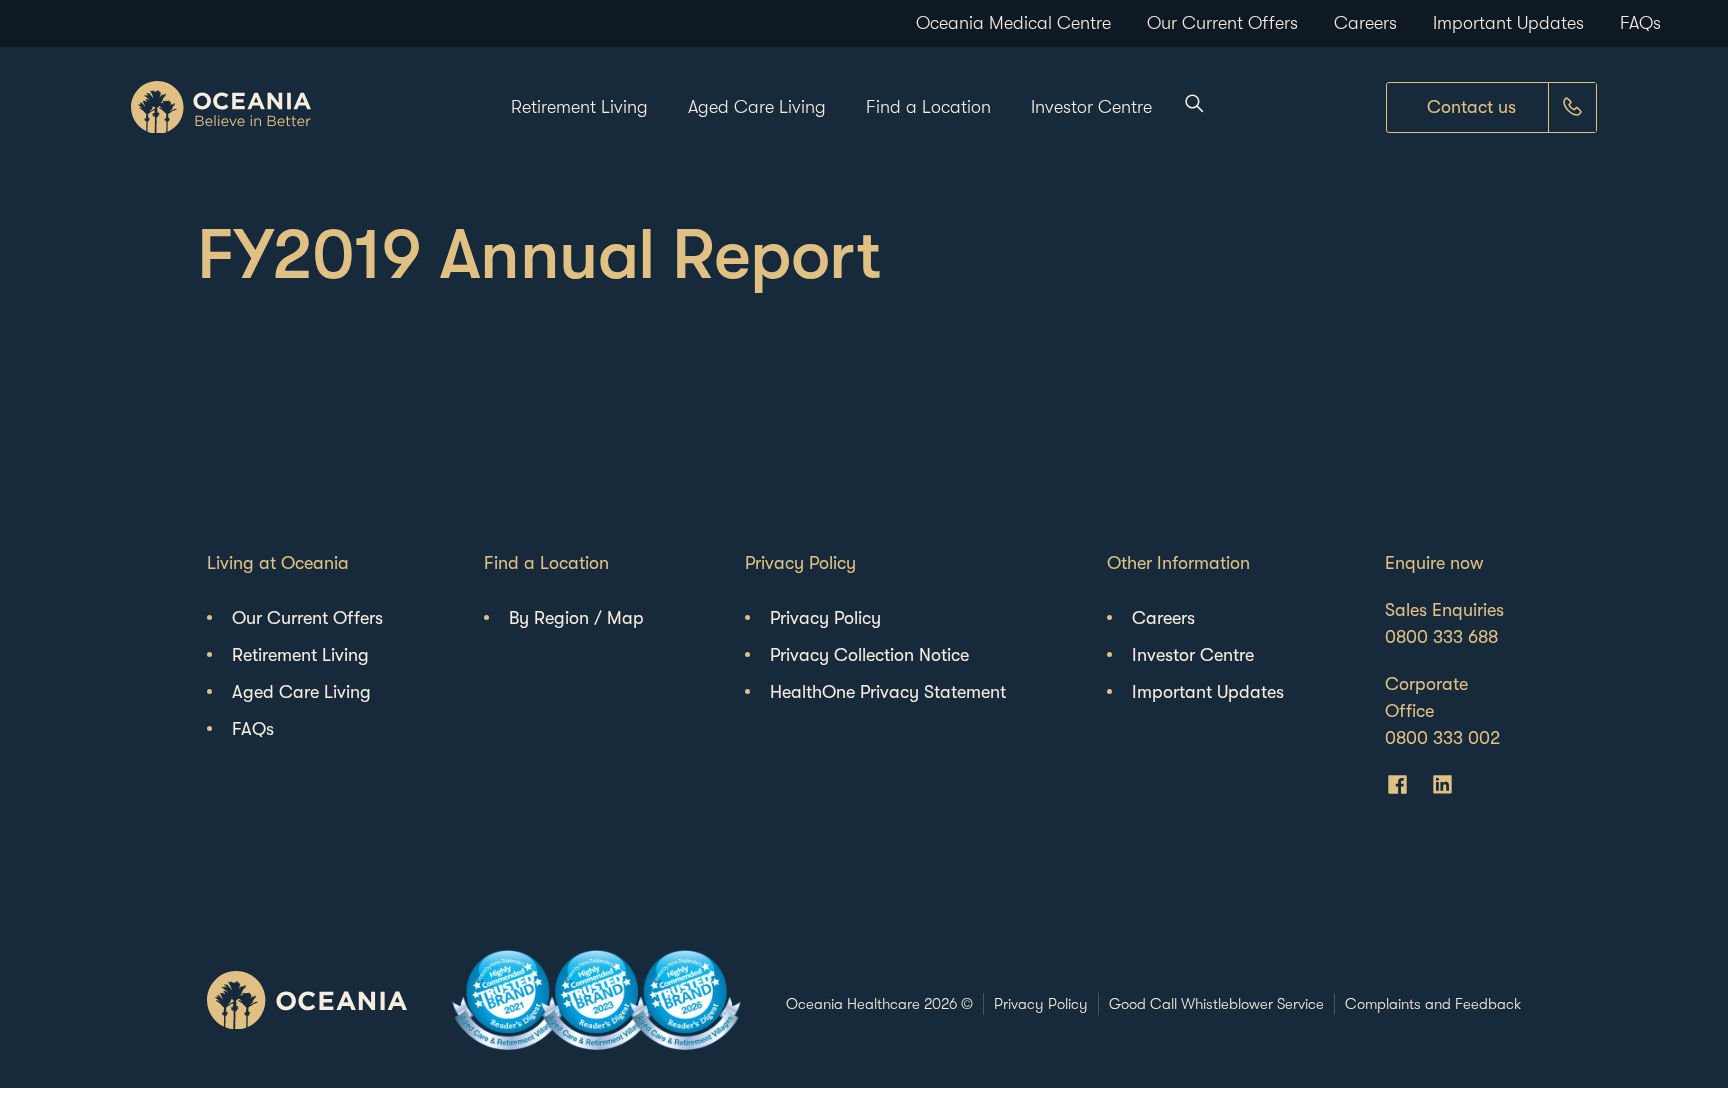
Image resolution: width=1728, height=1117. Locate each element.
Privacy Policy (800, 563)
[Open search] (1189, 107)
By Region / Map (576, 618)
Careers (1365, 23)
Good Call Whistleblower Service (1216, 1004)
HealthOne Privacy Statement (888, 692)
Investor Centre (1091, 107)
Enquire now (1434, 563)
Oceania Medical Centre (1013, 23)
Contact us (1471, 107)
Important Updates (1508, 23)
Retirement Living (579, 107)
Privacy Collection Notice (869, 655)
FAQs (1640, 23)
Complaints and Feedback (1433, 1004)
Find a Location (928, 107)
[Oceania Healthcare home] (221, 107)
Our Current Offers (1222, 23)
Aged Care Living (757, 107)
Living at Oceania (278, 563)
